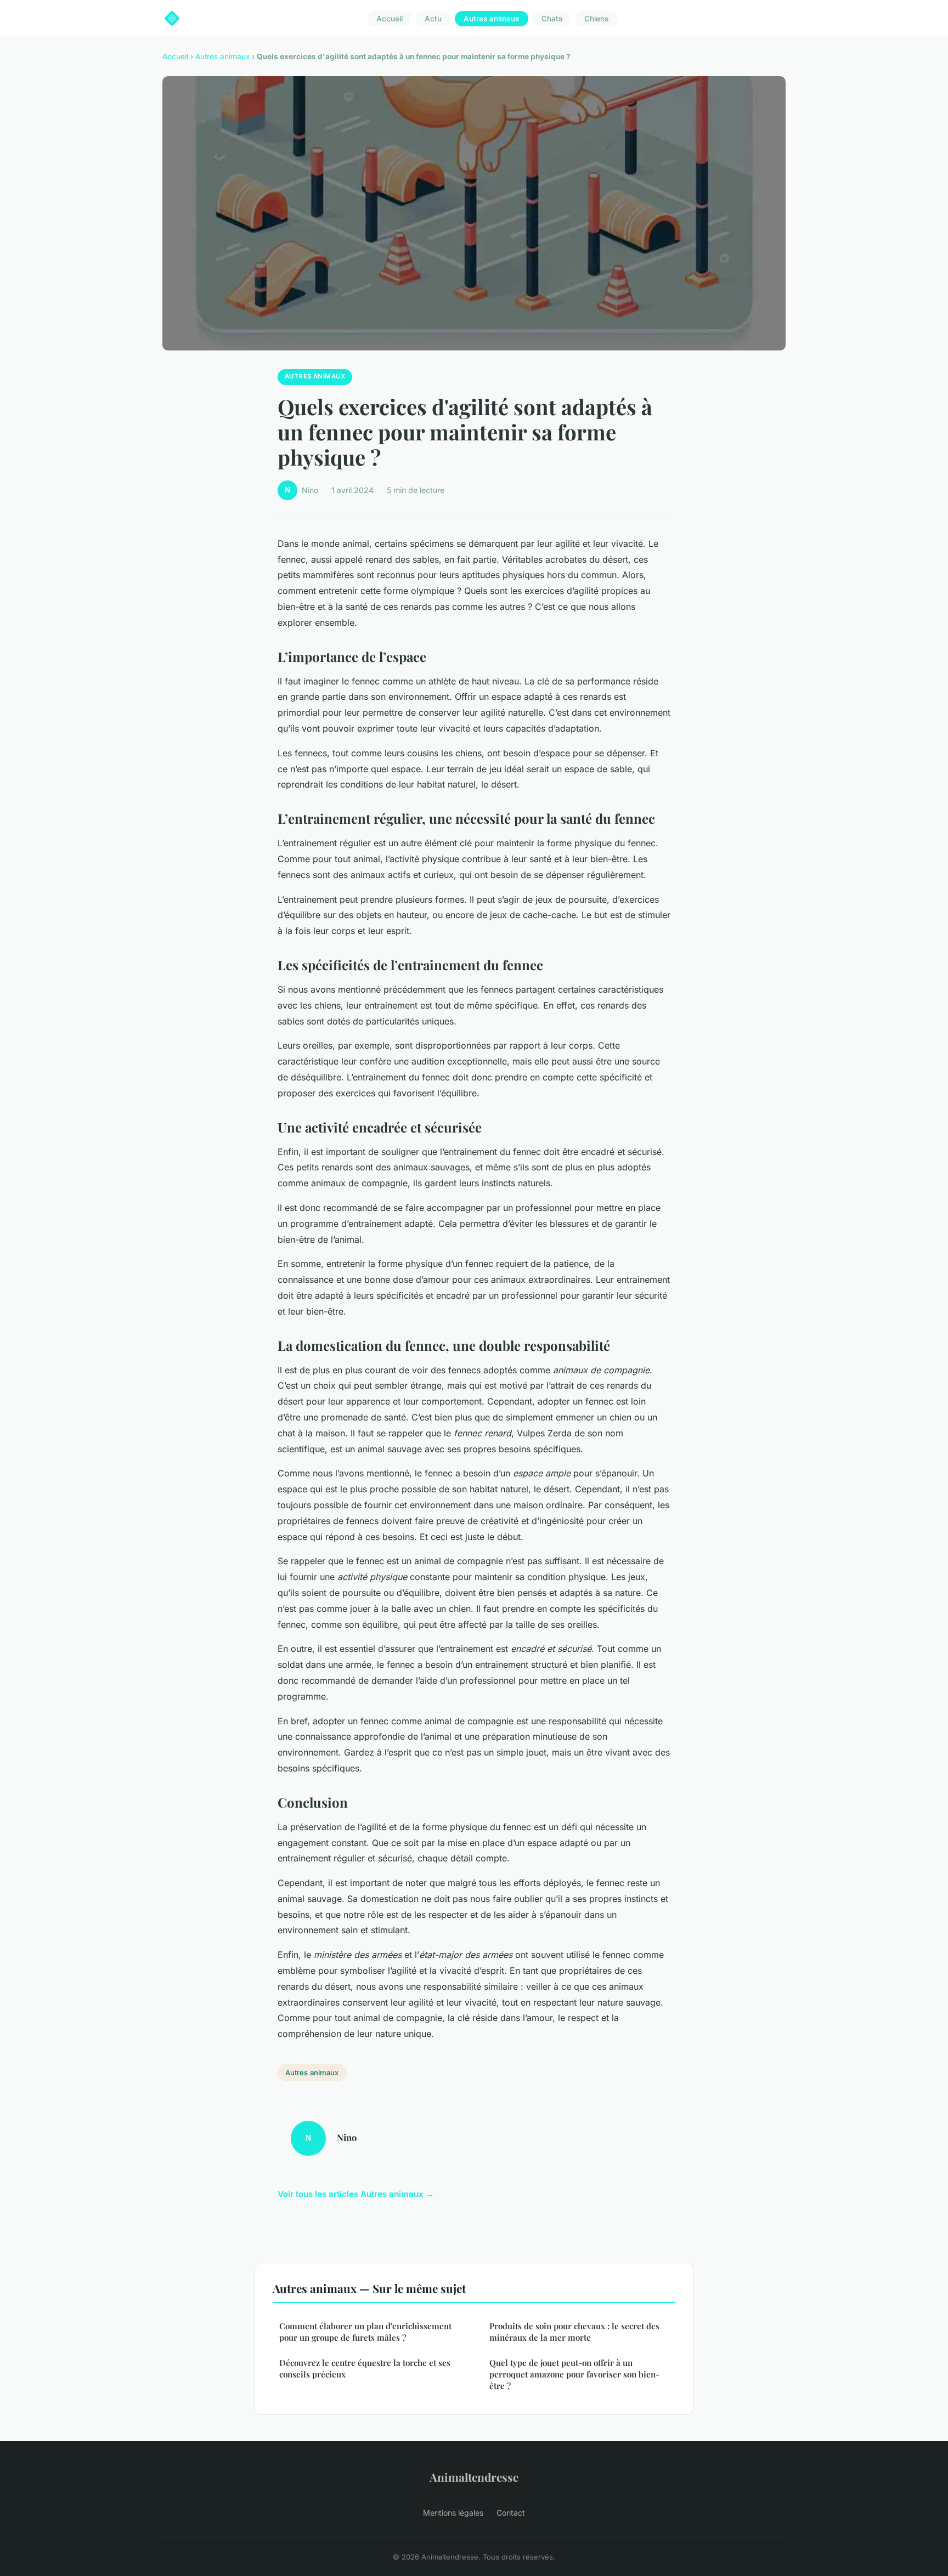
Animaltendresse (474, 2477)
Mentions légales (453, 2513)
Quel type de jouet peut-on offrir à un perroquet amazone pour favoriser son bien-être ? (574, 2374)
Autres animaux (492, 19)
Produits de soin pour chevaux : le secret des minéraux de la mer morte (574, 2332)
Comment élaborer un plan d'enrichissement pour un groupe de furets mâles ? (365, 2332)
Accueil (390, 19)
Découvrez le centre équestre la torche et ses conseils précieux (365, 2368)
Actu (433, 19)
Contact (511, 2513)
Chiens (596, 19)
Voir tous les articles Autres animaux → (356, 2194)
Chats (552, 19)
